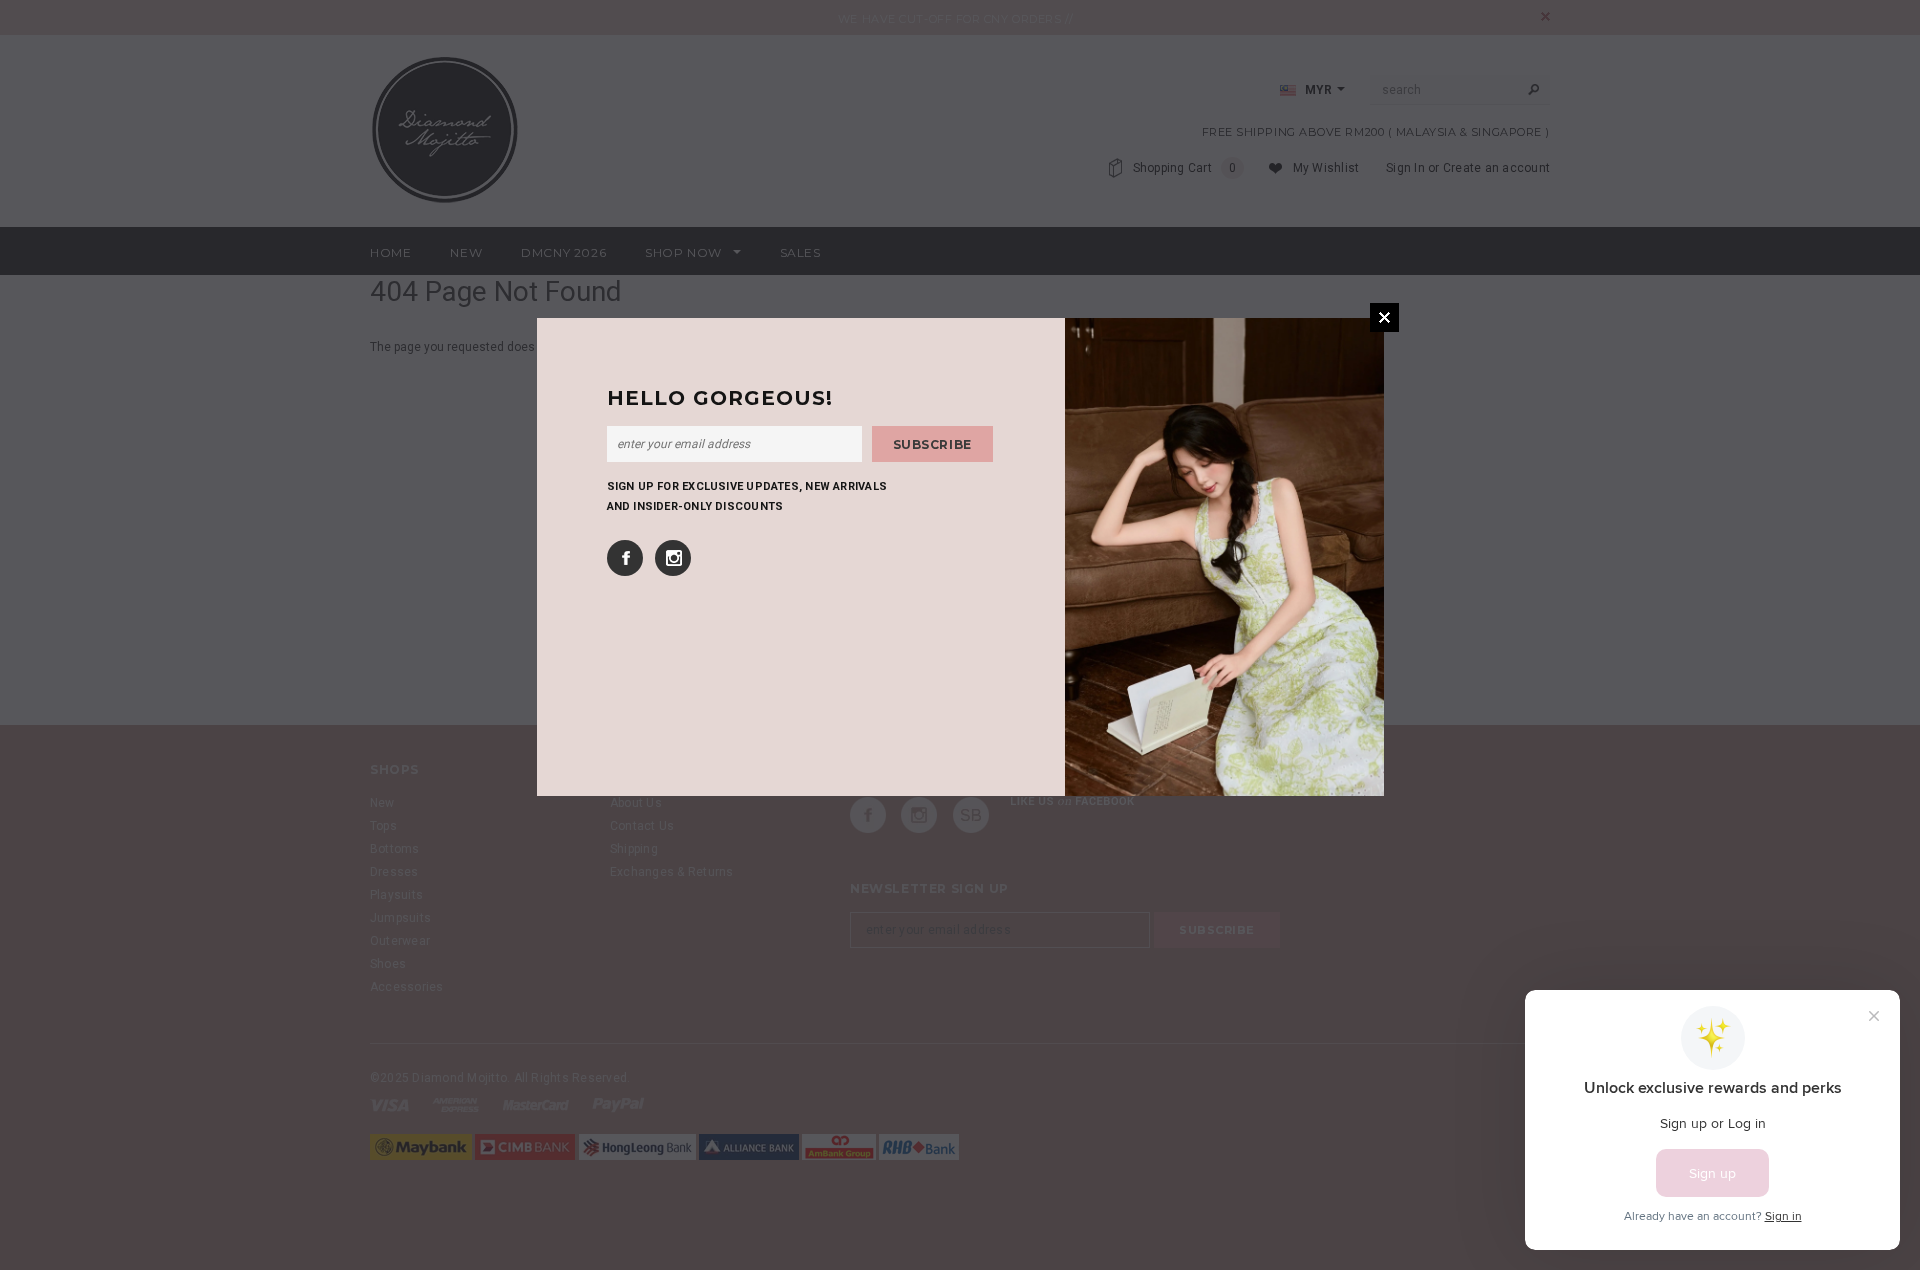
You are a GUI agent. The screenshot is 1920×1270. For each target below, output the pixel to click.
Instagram (673, 558)
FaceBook (625, 558)
